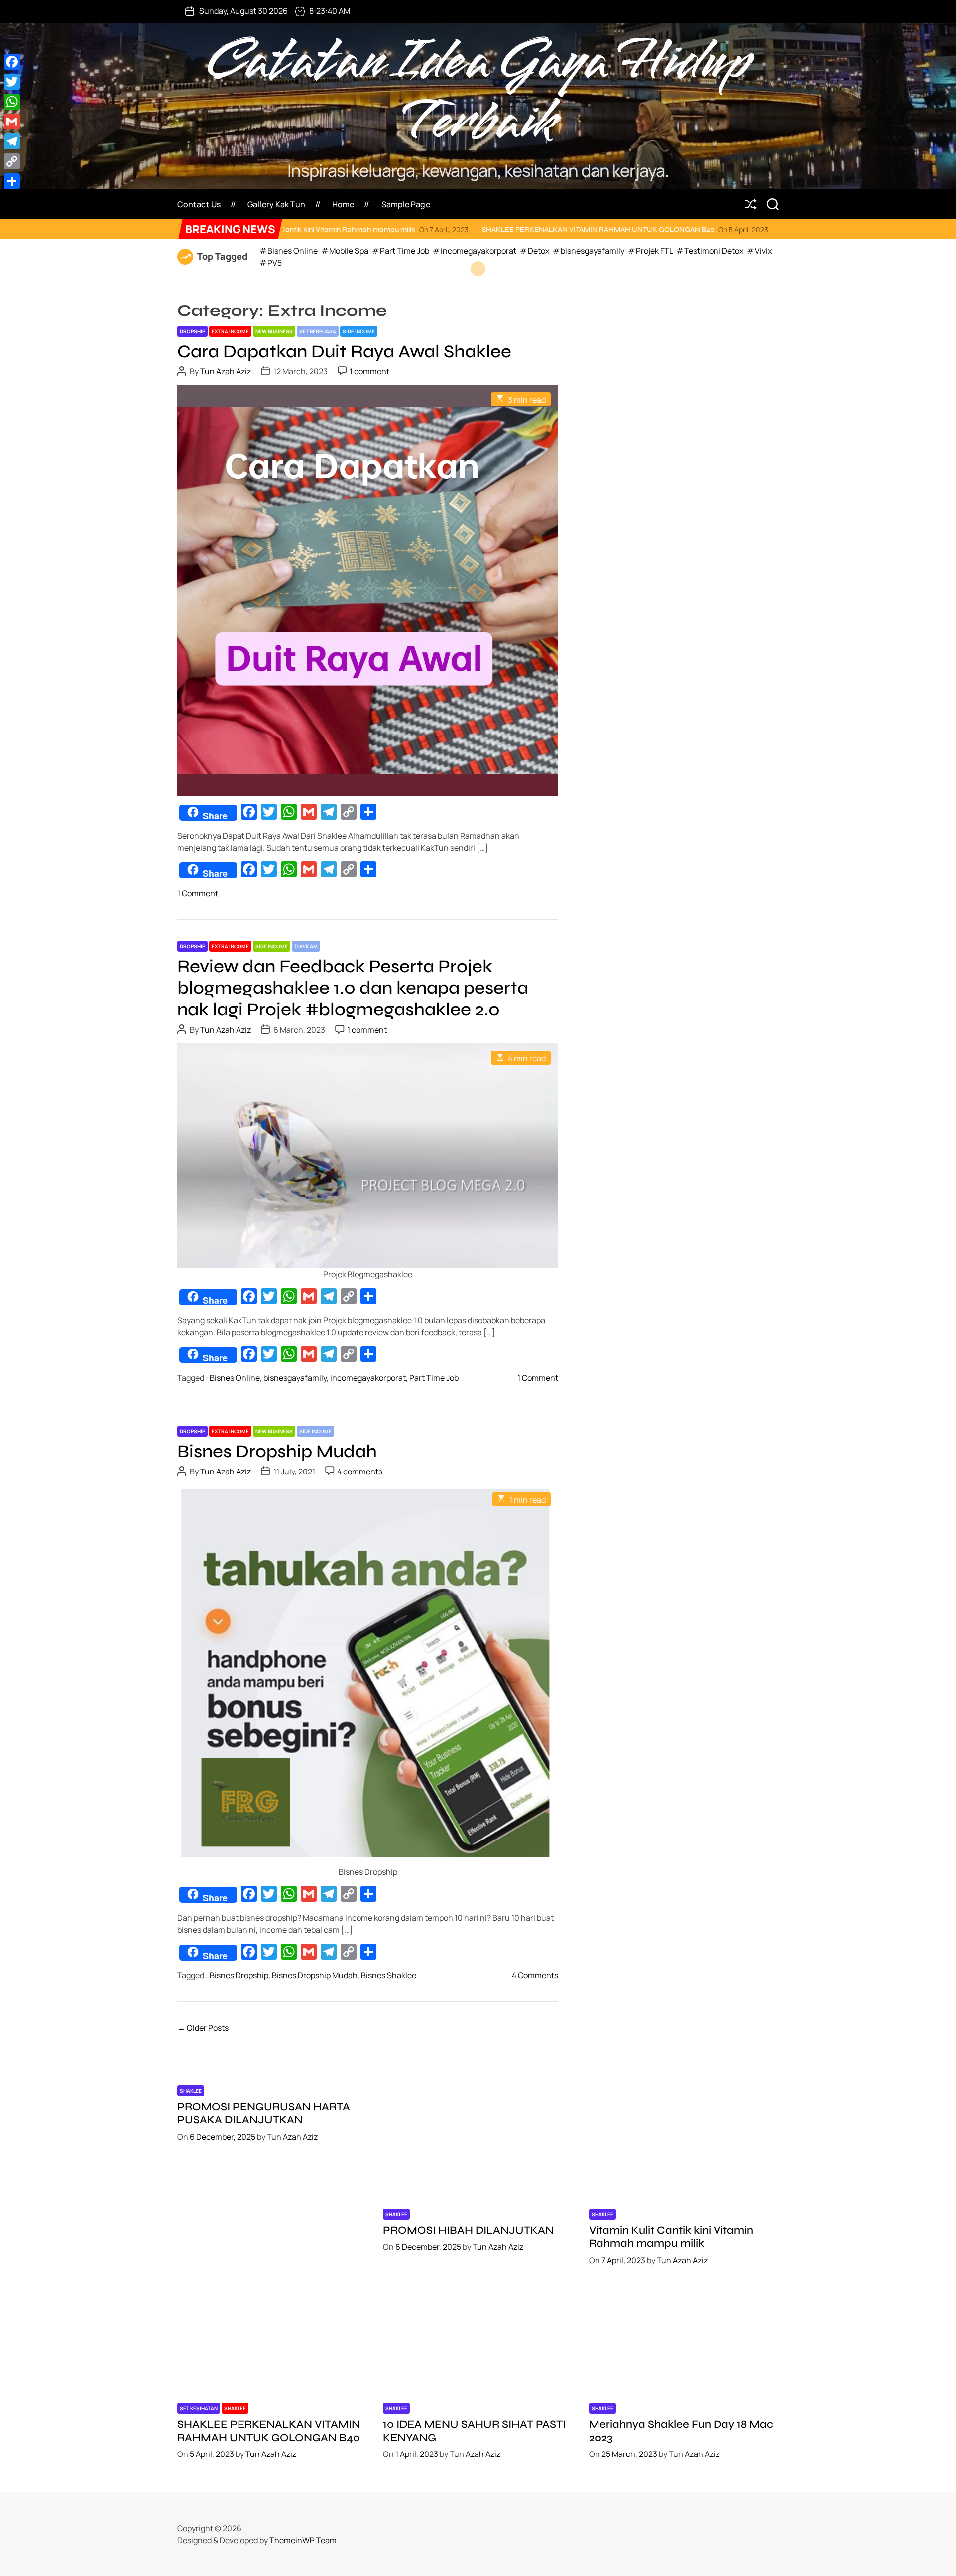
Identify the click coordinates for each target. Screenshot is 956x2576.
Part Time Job (434, 1378)
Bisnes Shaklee (389, 1975)
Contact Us (199, 204)
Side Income (359, 331)
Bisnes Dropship (239, 1975)
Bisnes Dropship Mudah (277, 1451)
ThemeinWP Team (303, 2540)
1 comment (369, 371)
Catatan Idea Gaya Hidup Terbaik (478, 92)
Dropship (192, 331)
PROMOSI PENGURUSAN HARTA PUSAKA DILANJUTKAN (264, 2113)
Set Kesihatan (199, 2408)
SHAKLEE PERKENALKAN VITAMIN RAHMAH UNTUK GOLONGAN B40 (456, 229)
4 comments (360, 1472)
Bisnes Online (235, 1378)
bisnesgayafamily (295, 1378)
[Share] (12, 181)
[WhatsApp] (12, 102)
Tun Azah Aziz (226, 371)
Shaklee (191, 2091)
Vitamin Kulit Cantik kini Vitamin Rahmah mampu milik (671, 2237)
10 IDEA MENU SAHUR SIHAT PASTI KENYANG (715, 229)
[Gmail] (12, 122)
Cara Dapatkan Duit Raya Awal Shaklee (344, 351)
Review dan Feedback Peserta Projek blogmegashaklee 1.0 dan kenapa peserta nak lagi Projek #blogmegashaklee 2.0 (353, 988)
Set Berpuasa (318, 331)
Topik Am (306, 946)
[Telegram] (12, 141)
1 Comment (198, 893)
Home (343, 204)
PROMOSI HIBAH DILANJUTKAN (468, 2230)
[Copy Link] (12, 161)
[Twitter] (12, 82)
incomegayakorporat (368, 1378)
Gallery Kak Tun (276, 204)
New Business (274, 331)
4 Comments (535, 1975)
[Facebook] (12, 62)
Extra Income (230, 331)
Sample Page (406, 204)
